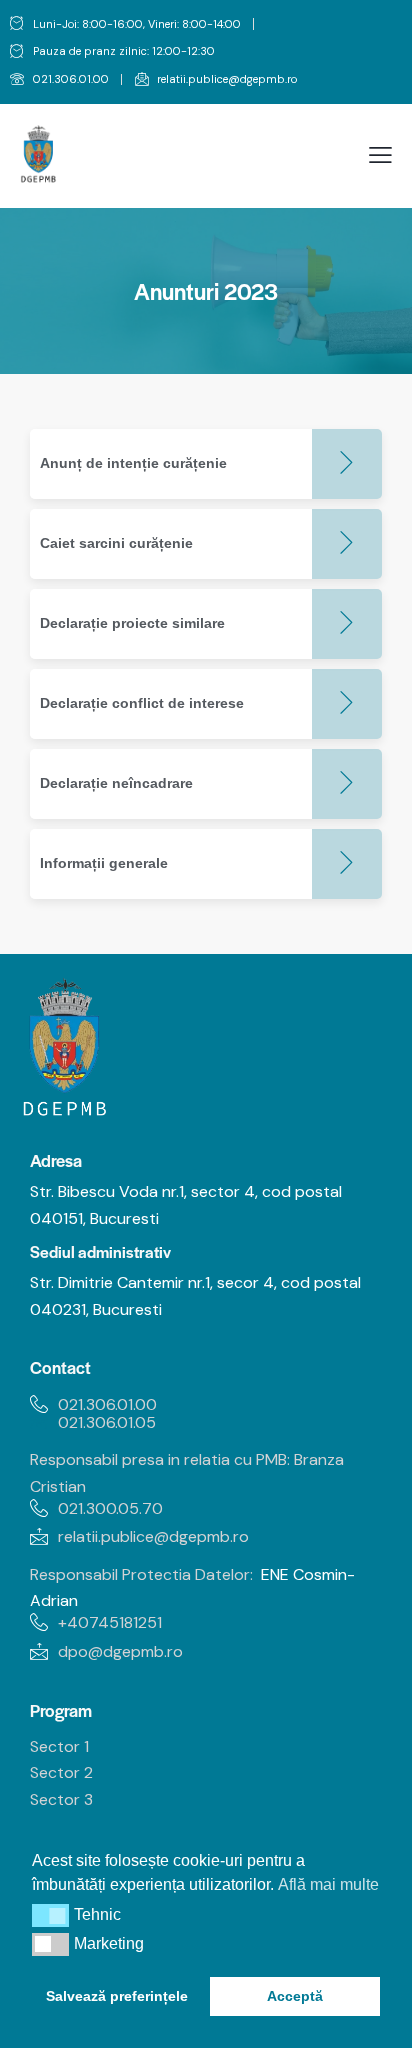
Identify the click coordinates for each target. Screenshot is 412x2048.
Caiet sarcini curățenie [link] (116, 543)
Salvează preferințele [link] (117, 1996)
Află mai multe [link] (328, 1884)
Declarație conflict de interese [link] (142, 703)
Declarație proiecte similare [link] (132, 623)
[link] (59, 80)
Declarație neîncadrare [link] (116, 783)
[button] (50, 1915)
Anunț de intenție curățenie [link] (133, 463)
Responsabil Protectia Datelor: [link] (141, 1574)
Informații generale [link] (104, 863)
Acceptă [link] (295, 1996)
